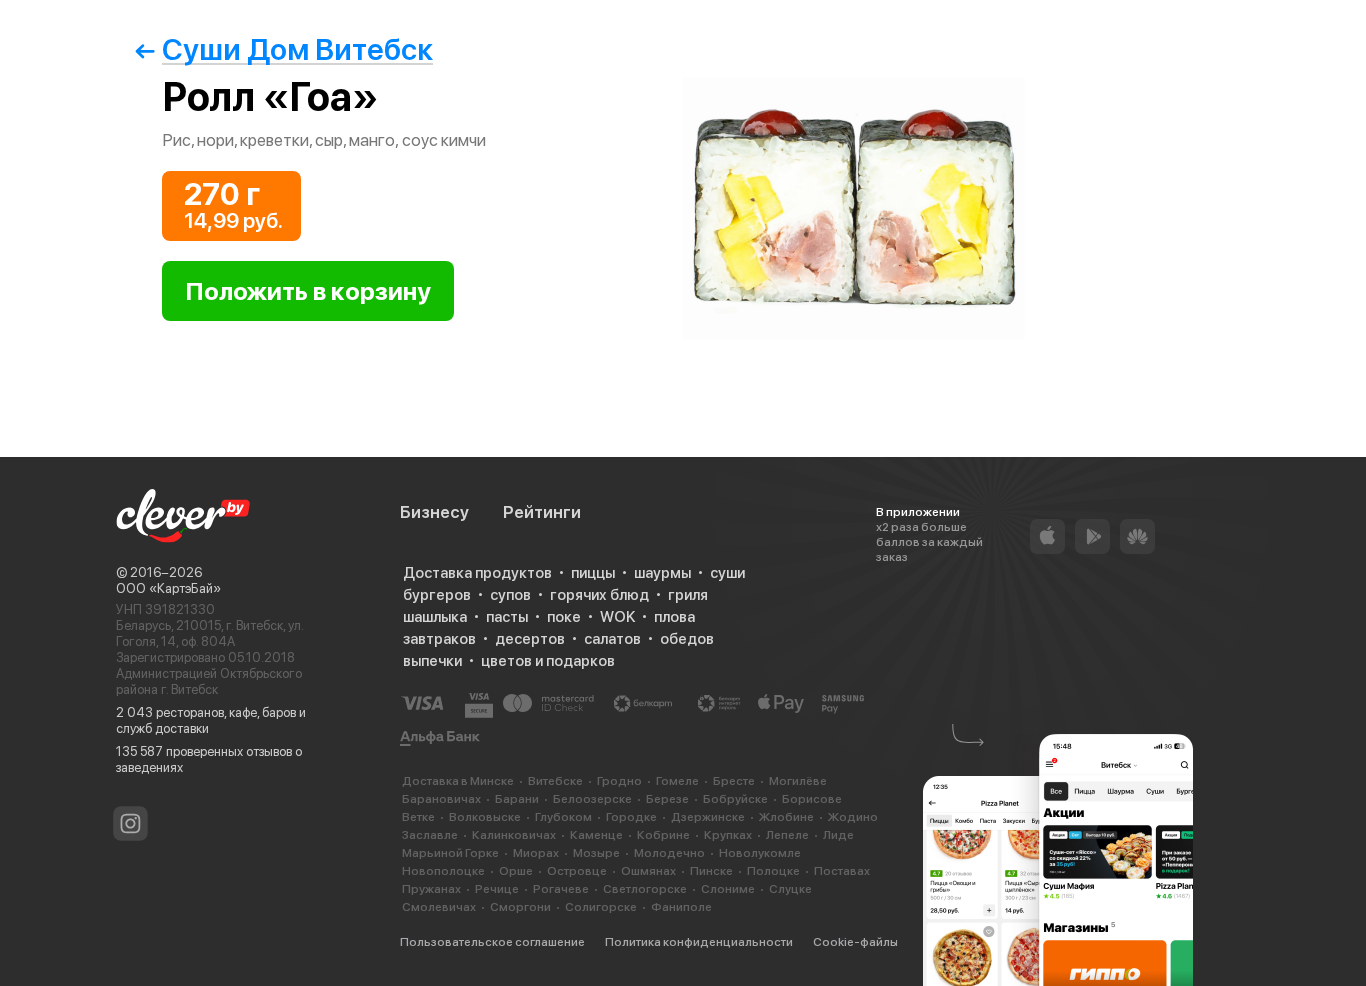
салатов (612, 639)
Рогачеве (561, 889)
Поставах (842, 871)
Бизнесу (434, 512)
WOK (617, 617)
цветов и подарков (548, 661)
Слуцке (790, 889)
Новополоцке (443, 871)
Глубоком (563, 817)
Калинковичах (514, 835)
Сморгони (520, 907)
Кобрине (663, 835)
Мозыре (596, 853)
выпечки (432, 661)
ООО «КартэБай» (168, 588)
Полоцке (773, 871)
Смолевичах (439, 907)
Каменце (596, 835)
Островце (577, 871)
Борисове (812, 799)
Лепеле (787, 835)
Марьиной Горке (450, 853)
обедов (687, 639)
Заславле (430, 835)
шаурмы (662, 573)
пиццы (593, 573)
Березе (667, 799)
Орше (516, 871)
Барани (517, 799)
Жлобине (786, 817)
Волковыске (485, 817)
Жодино (853, 817)
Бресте (734, 781)
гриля (688, 595)
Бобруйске (735, 799)
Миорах (536, 853)
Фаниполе (681, 907)
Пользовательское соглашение (492, 942)
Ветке (418, 817)
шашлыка (435, 617)
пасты (507, 617)
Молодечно (669, 853)
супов (510, 595)
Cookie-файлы (855, 942)
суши (727, 573)
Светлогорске (645, 889)
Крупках (728, 835)
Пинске (711, 871)
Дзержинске (708, 817)
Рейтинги (542, 512)
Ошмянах (648, 871)
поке (564, 617)
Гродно (619, 781)
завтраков (439, 639)
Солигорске (601, 907)
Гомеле (677, 781)
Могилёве (798, 781)
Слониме (728, 889)
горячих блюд (599, 595)
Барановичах (441, 799)
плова (674, 617)
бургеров (437, 595)
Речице (497, 889)
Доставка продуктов (477, 573)
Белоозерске (592, 799)
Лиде (838, 835)
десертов (530, 639)
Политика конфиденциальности (699, 942)
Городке (631, 817)
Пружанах (431, 889)
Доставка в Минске (458, 781)
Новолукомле (760, 853)
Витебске (555, 781)
